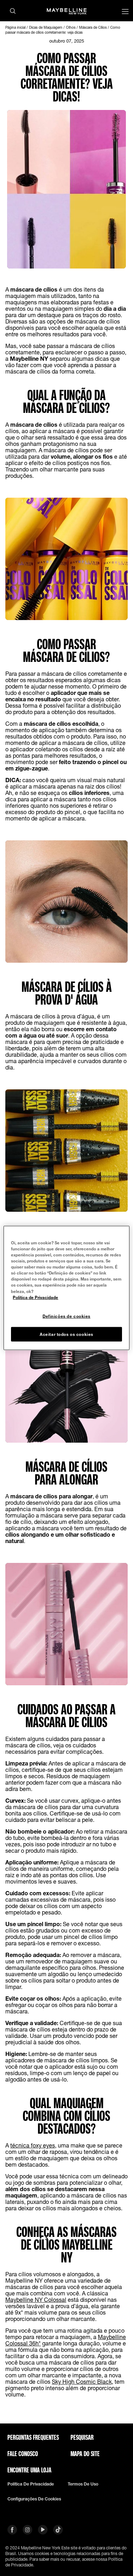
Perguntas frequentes (33, 2437)
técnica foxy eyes (33, 2145)
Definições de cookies (66, 1316)
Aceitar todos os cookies (66, 1334)
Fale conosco (23, 2454)
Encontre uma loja (29, 2470)
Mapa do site (85, 2454)
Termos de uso (83, 2484)
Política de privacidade (31, 2484)
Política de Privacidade (35, 1297)
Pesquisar (82, 2437)
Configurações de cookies (34, 2499)
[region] (66, 1288)
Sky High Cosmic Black (82, 2381)
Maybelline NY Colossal (36, 2299)
